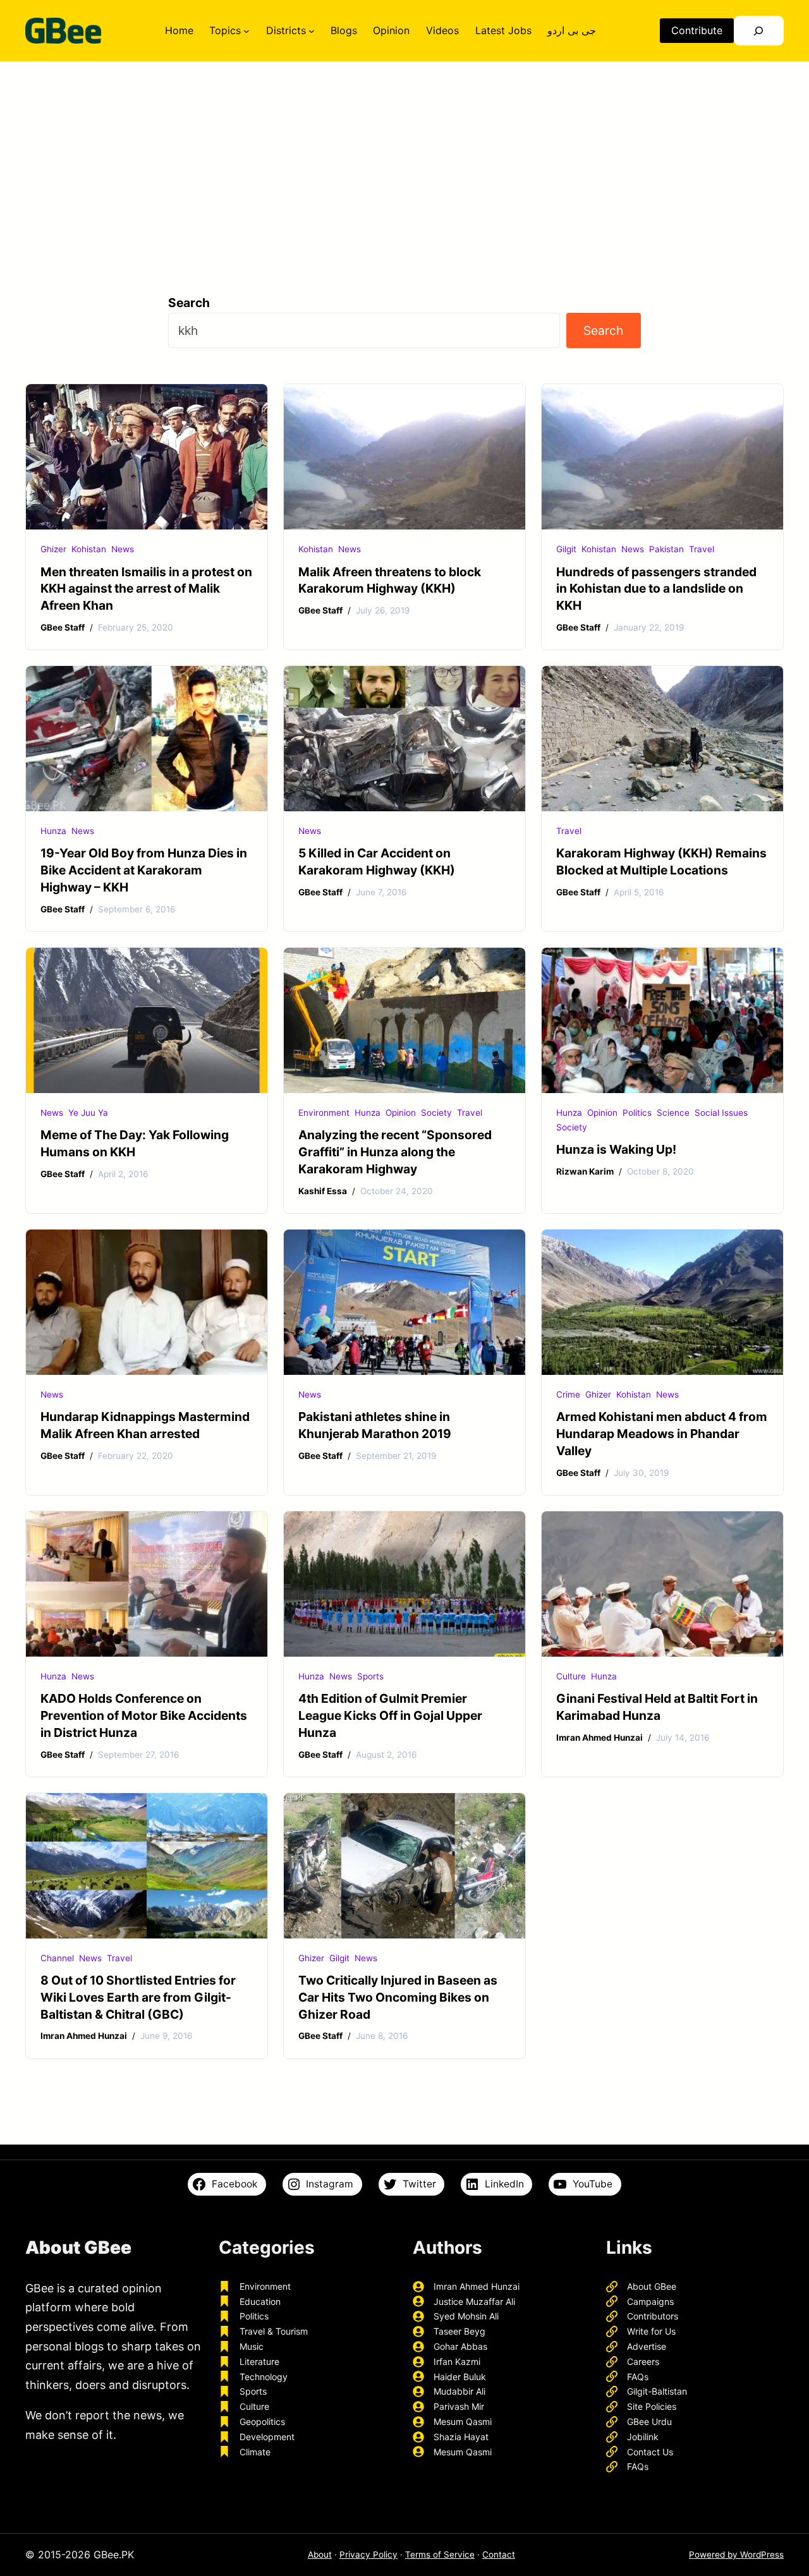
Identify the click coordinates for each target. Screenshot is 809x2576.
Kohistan (89, 549)
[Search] (759, 31)
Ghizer (53, 549)
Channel (57, 1958)
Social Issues (721, 1113)
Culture (571, 1676)
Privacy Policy (368, 2555)
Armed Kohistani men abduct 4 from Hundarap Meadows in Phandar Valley (662, 1434)
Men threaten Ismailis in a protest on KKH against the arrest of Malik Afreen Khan (146, 589)
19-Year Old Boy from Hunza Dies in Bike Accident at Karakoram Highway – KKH (144, 870)
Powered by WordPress (736, 2555)
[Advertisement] (404, 166)
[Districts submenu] (312, 31)
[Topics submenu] (246, 31)
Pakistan (666, 549)
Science (673, 1113)
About (320, 2555)
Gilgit (566, 549)
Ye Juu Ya (88, 1113)
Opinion (401, 1113)
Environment (324, 1113)
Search (189, 303)
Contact (499, 2555)
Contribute (697, 30)
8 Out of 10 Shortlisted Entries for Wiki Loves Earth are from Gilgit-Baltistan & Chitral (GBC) (138, 1997)
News (123, 549)
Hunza (53, 831)
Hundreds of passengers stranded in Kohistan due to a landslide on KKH (656, 589)
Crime (568, 1394)
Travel (702, 549)
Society (436, 1113)
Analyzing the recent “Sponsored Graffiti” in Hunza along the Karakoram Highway (395, 1152)
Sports (370, 1676)
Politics (637, 1113)
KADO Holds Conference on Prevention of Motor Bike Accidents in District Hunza (144, 1715)
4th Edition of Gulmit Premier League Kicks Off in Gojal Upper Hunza (390, 1715)
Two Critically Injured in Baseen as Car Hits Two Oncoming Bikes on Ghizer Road (398, 1997)
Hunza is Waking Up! (616, 1149)
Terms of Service (440, 2555)
